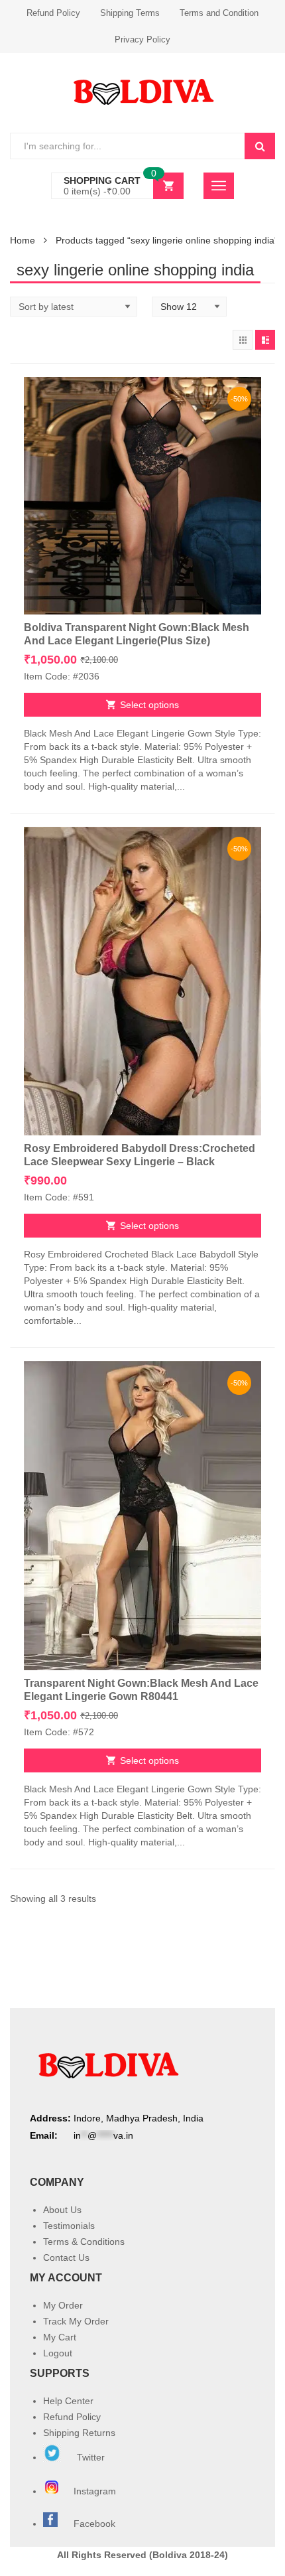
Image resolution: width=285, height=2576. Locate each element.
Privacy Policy (142, 39)
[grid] (243, 340)
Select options (149, 705)
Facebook (94, 2524)
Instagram (96, 2491)
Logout (58, 2353)
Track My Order (76, 2321)
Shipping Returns (79, 2433)
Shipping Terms (130, 13)
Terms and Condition (219, 13)
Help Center (68, 2401)
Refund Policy (53, 13)
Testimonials (69, 2226)
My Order (63, 2305)
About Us (62, 2210)
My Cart (60, 2337)
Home (23, 240)
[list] (265, 340)
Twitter (89, 2457)
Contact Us (66, 2257)
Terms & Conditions (84, 2242)
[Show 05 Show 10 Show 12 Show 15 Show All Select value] (189, 307)
